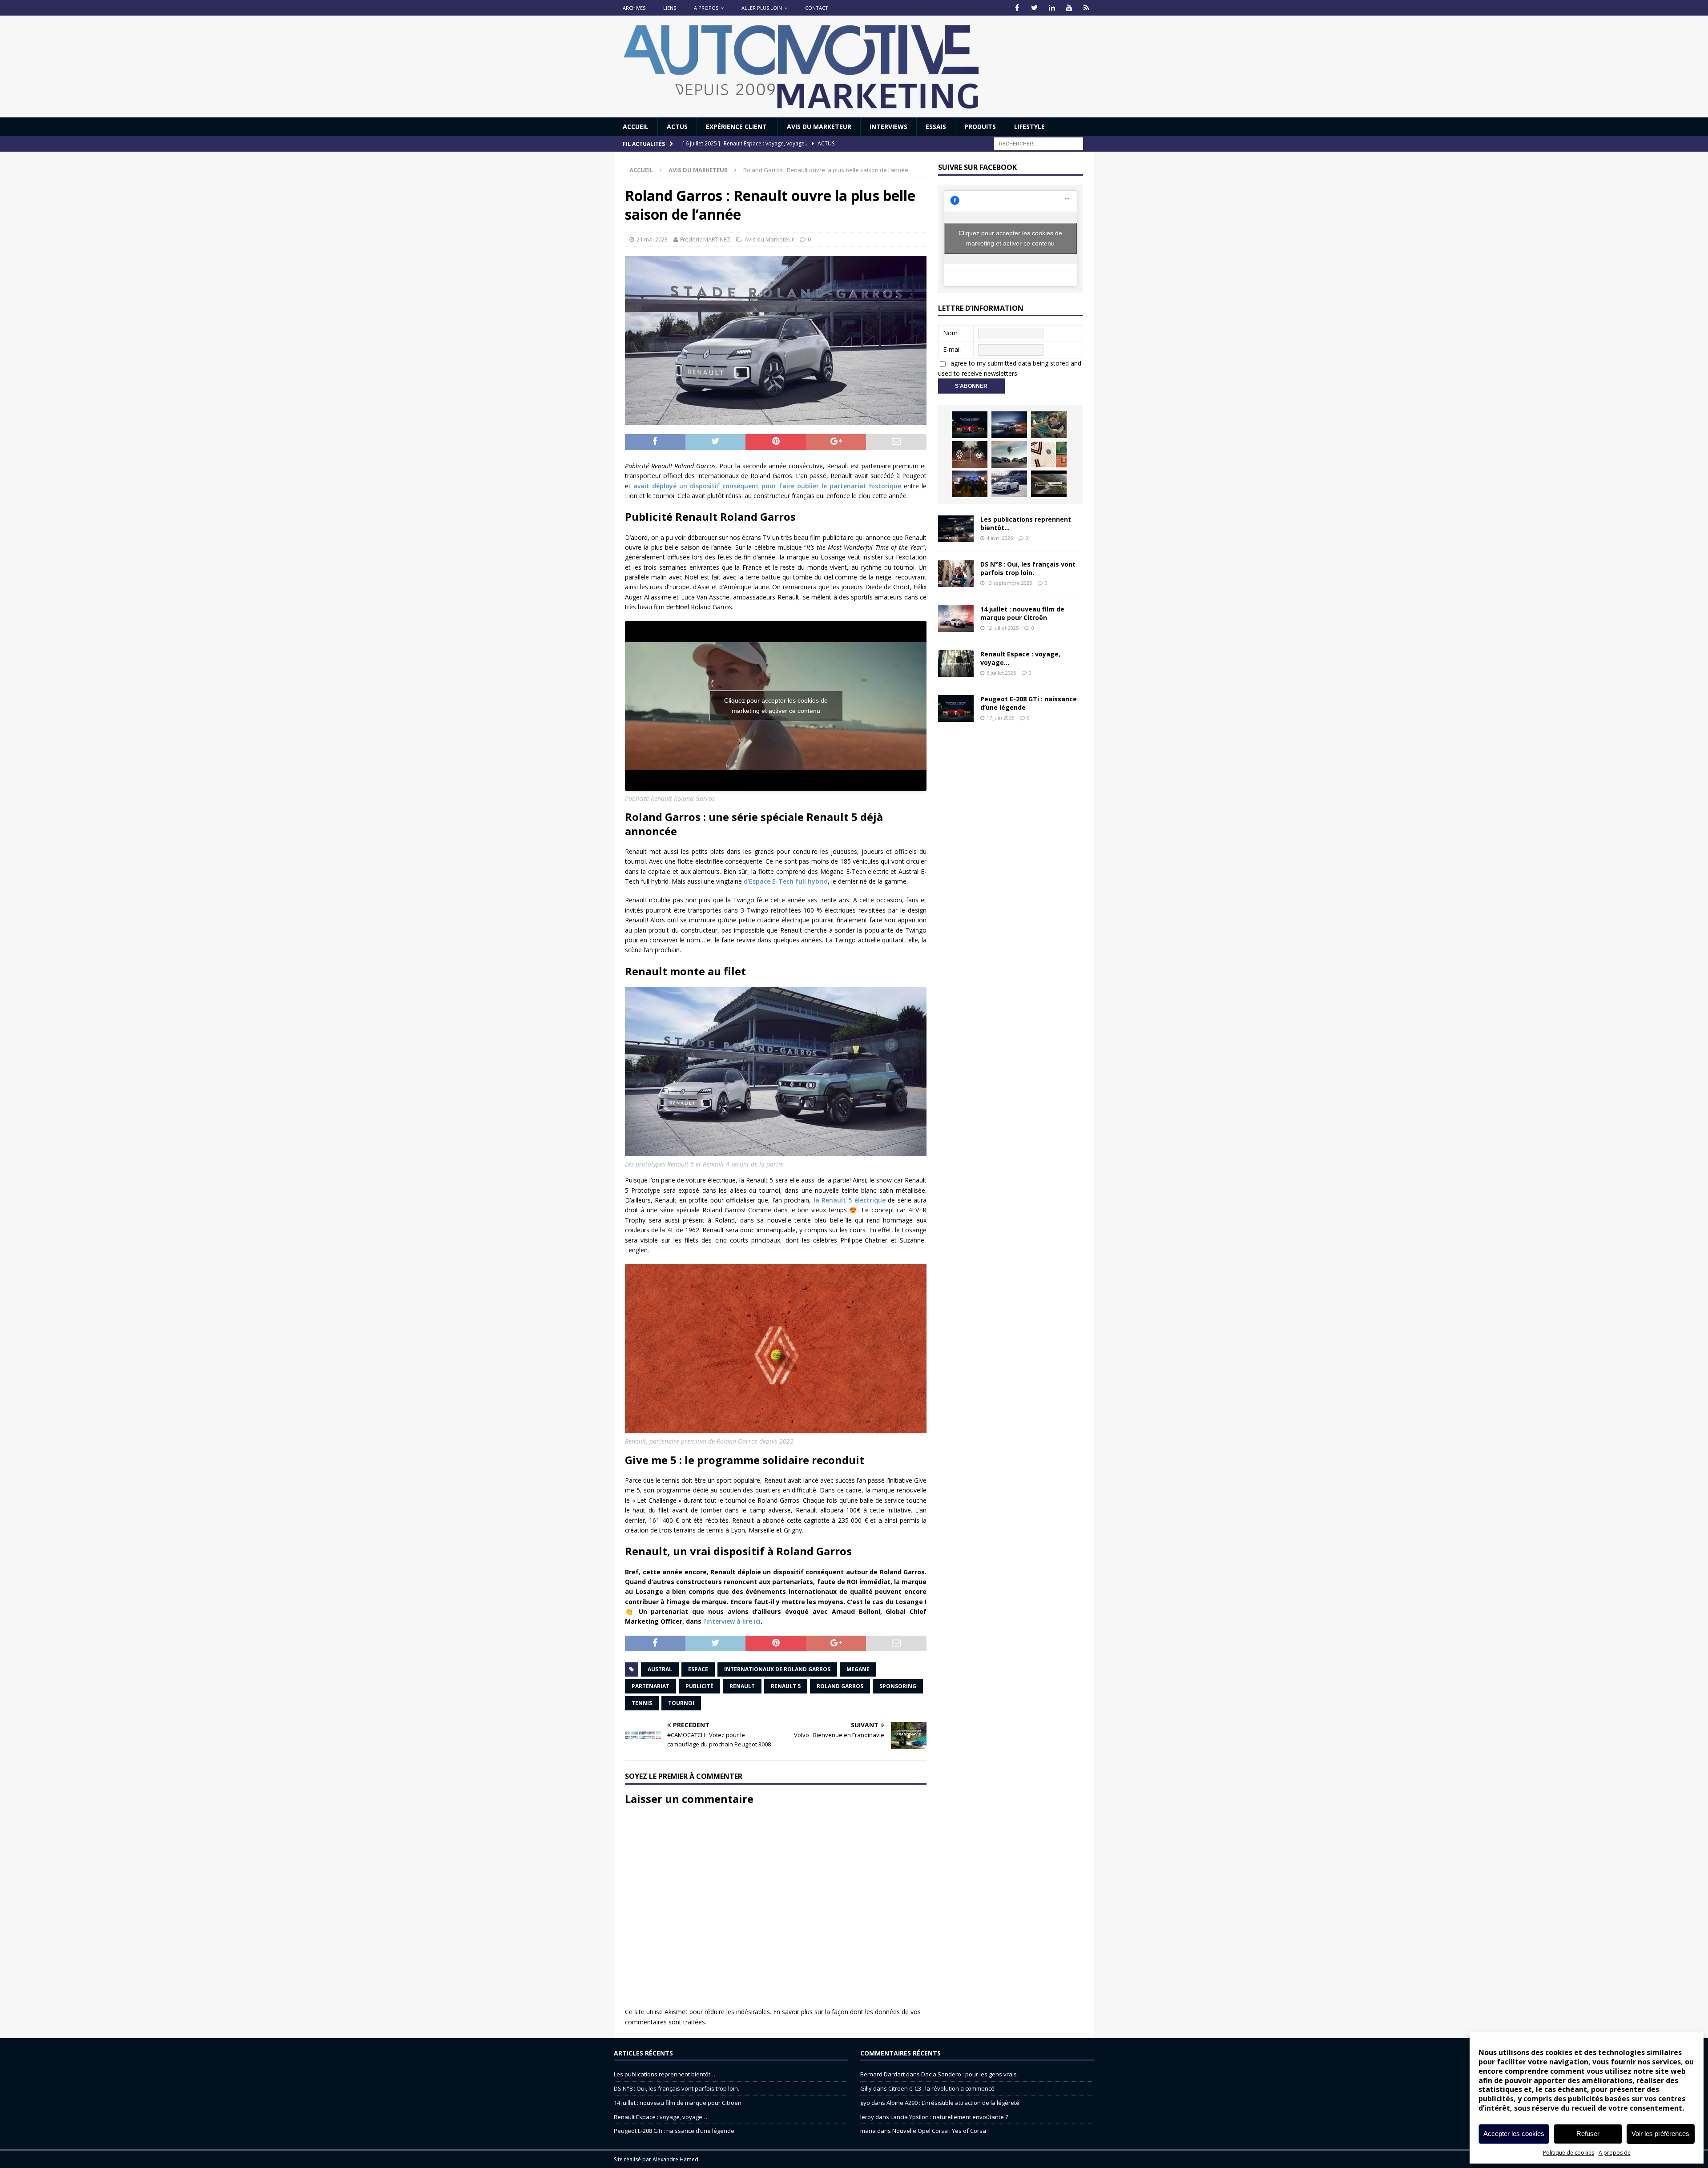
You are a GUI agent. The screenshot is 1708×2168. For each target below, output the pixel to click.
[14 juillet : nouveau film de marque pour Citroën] (956, 619)
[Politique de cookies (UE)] (1086, 8)
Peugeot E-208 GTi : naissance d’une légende (1029, 703)
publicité (699, 1686)
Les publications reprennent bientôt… (1026, 523)
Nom (950, 333)
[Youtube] (1069, 8)
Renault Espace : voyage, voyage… (1020, 658)
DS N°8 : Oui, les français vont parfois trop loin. (1028, 568)
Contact (817, 8)
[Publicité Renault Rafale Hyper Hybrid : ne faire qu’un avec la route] (1049, 484)
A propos (706, 8)
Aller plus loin (762, 8)
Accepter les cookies (1514, 2134)
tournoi (681, 1703)
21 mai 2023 (652, 239)
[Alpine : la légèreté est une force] (1049, 425)
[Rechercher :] (1039, 143)
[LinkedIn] (1052, 8)
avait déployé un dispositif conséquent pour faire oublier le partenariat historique (767, 486)
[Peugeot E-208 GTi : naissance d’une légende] (970, 425)
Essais (936, 127)
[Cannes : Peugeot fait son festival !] (970, 484)
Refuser (1588, 2134)
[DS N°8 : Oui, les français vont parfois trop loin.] (956, 574)
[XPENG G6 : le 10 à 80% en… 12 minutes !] (1009, 425)
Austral (660, 1669)
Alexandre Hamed (675, 2159)
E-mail (952, 349)
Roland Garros (840, 1686)
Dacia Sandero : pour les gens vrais (969, 2074)
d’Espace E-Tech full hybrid (786, 881)
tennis (642, 1703)
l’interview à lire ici (732, 1621)
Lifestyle (1029, 127)
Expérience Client (737, 127)
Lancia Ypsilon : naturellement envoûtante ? (949, 2117)
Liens (670, 8)
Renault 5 (786, 1686)
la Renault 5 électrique (850, 1200)
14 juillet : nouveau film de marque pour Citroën (1022, 613)
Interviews (888, 127)
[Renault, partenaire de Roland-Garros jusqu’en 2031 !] (970, 455)
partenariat (651, 1686)
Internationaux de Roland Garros (777, 1669)
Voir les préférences (1660, 2134)
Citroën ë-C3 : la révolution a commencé (941, 2088)
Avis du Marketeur (819, 127)
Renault (742, 1686)
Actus (677, 127)
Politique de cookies (1569, 2153)
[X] (1034, 8)
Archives (634, 8)
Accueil (636, 127)
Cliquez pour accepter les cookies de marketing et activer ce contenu (776, 706)
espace (698, 1669)
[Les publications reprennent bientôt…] (956, 529)
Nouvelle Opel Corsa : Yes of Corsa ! (941, 2131)
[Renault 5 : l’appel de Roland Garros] (1009, 484)
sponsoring (898, 1686)
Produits (980, 127)
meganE (858, 1669)
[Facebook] (1017, 8)
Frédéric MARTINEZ (705, 239)
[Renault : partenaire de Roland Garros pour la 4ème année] (1049, 455)
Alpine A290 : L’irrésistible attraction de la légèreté (953, 2103)
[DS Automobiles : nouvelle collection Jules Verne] (1009, 455)
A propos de (1615, 2153)
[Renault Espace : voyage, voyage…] (956, 664)
